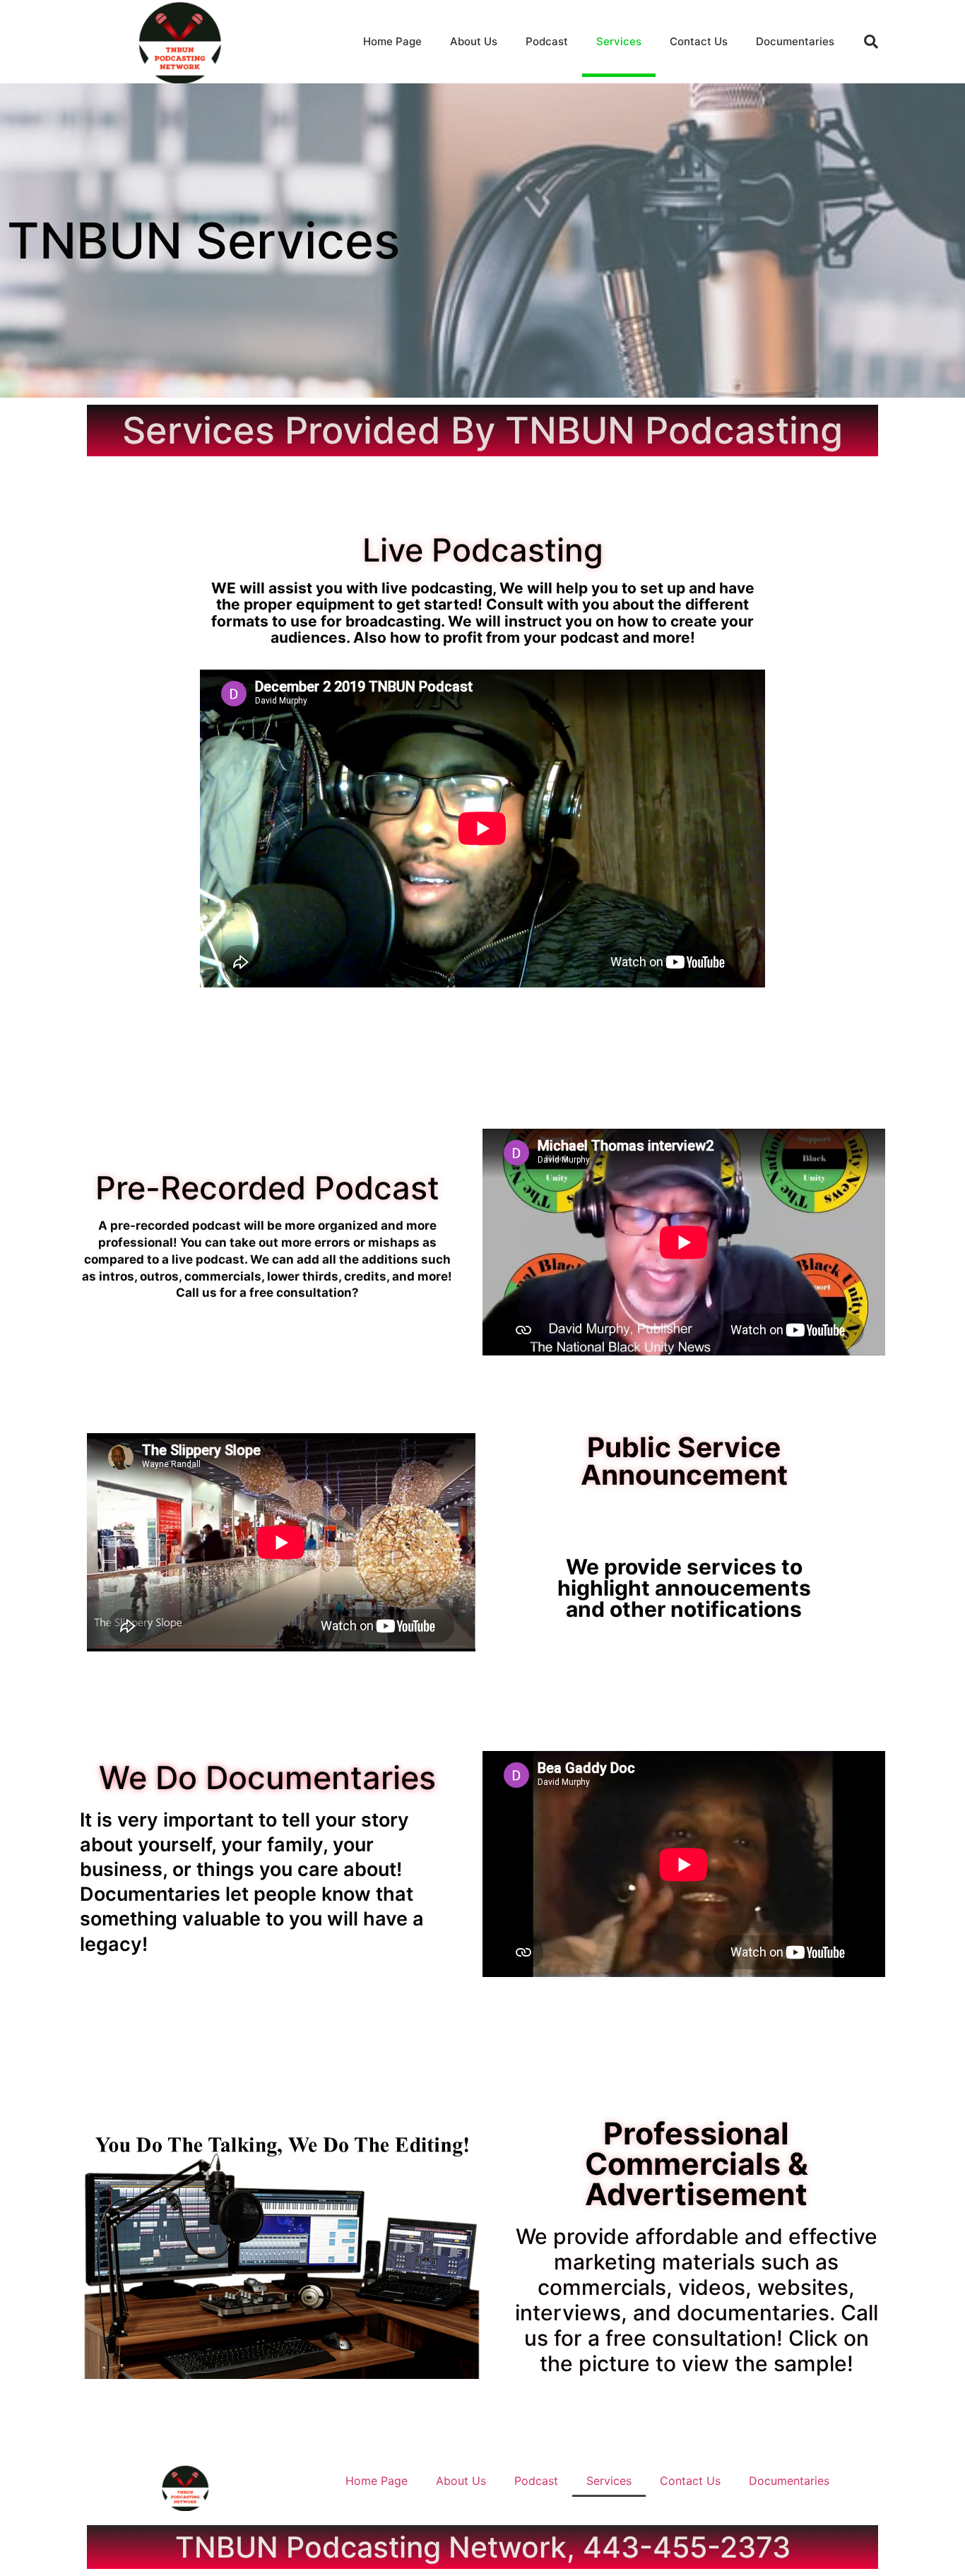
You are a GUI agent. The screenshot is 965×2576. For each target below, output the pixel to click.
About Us (474, 41)
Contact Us (699, 41)
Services (619, 41)
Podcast (547, 41)
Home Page (392, 41)
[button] (871, 42)
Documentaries (795, 41)
